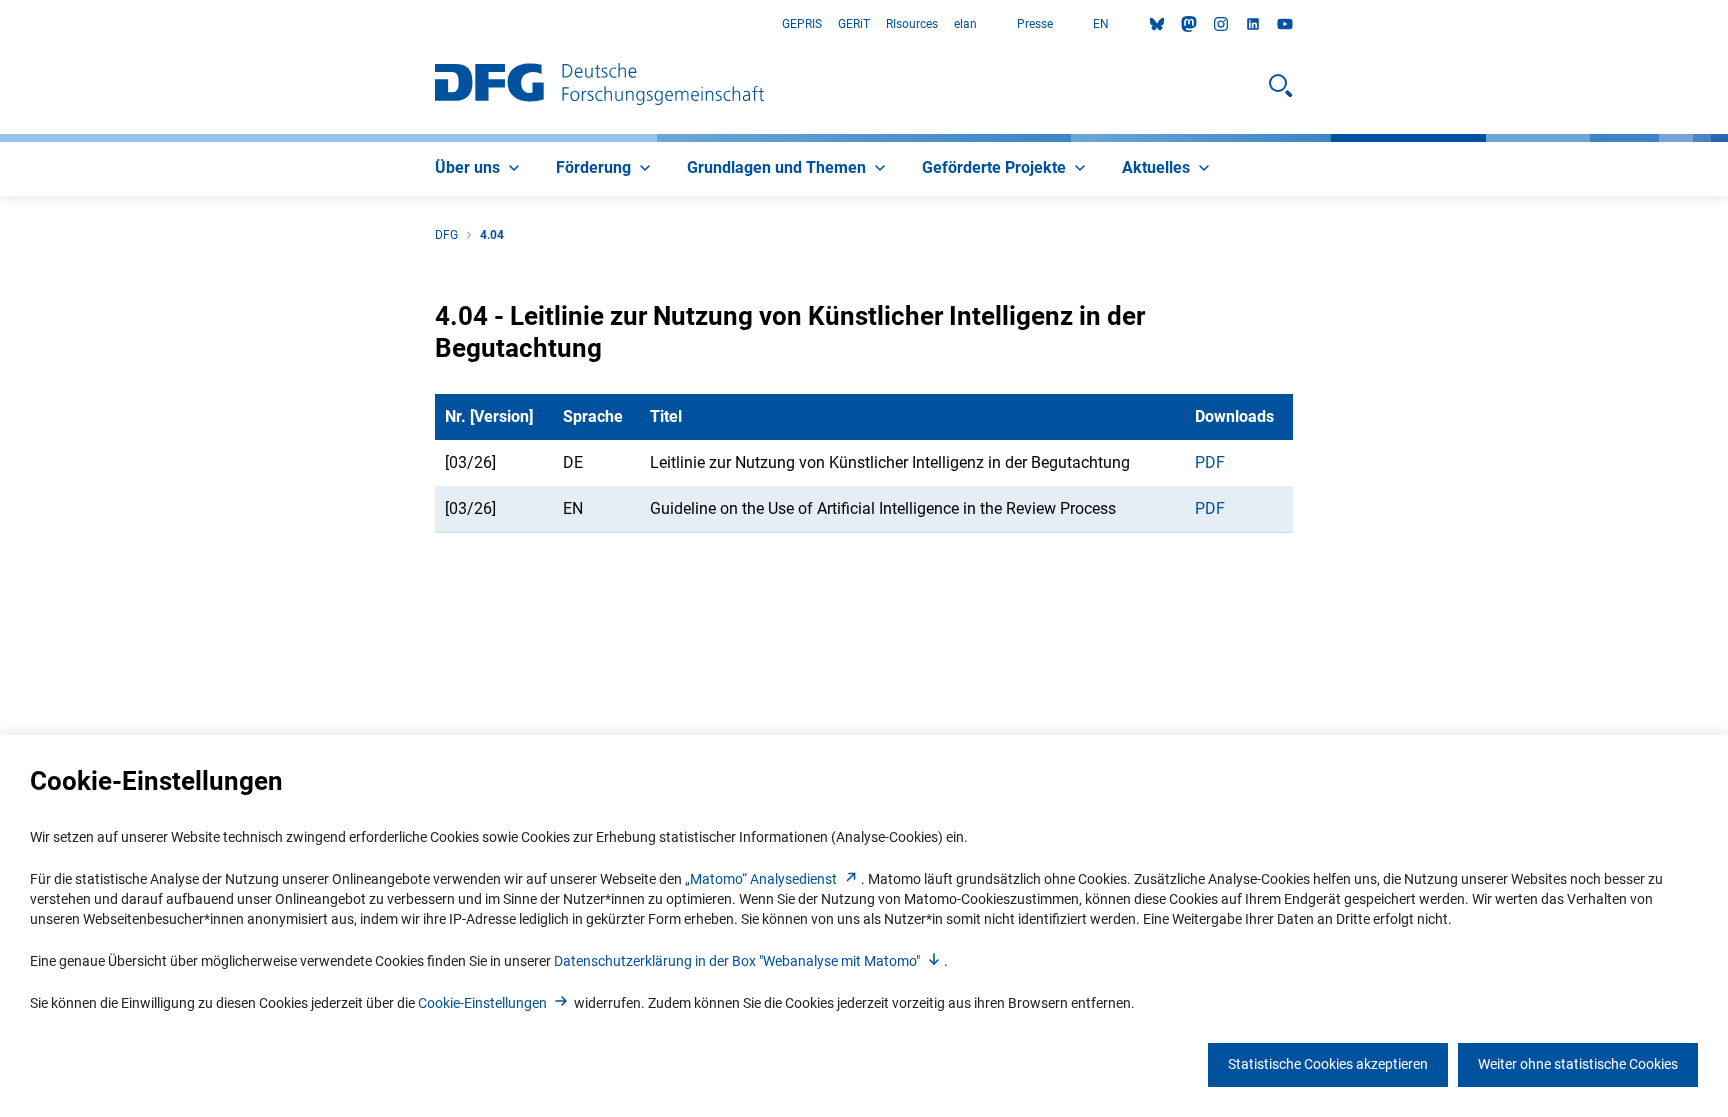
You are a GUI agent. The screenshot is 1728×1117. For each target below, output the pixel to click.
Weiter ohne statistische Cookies (1578, 1064)
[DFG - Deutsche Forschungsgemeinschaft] (599, 86)
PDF (1210, 462)
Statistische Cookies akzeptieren (1328, 1064)
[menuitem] (479, 169)
